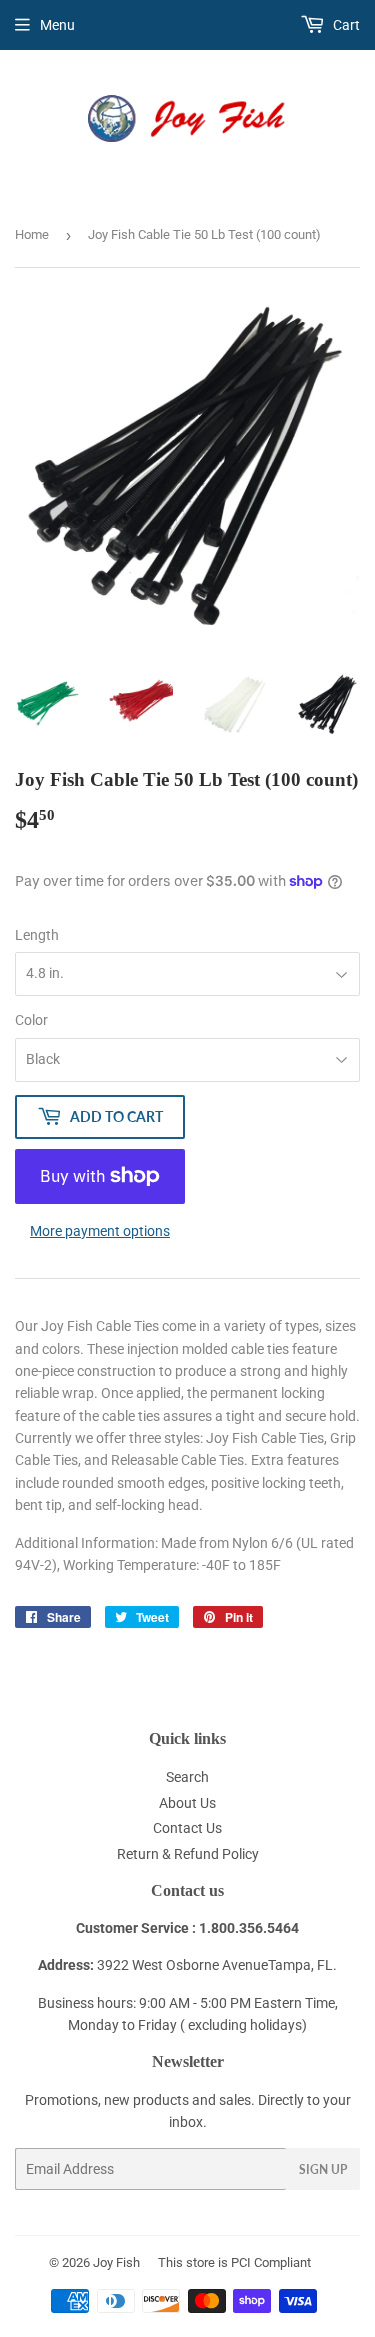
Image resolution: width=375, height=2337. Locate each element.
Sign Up (323, 2169)
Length (37, 935)
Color (31, 1020)
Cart (345, 25)
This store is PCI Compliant (234, 2262)
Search (187, 1777)
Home (32, 234)
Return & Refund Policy (188, 1854)
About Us (187, 1803)
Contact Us (187, 1828)
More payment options (100, 1231)
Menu (57, 25)
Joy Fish (116, 2262)
